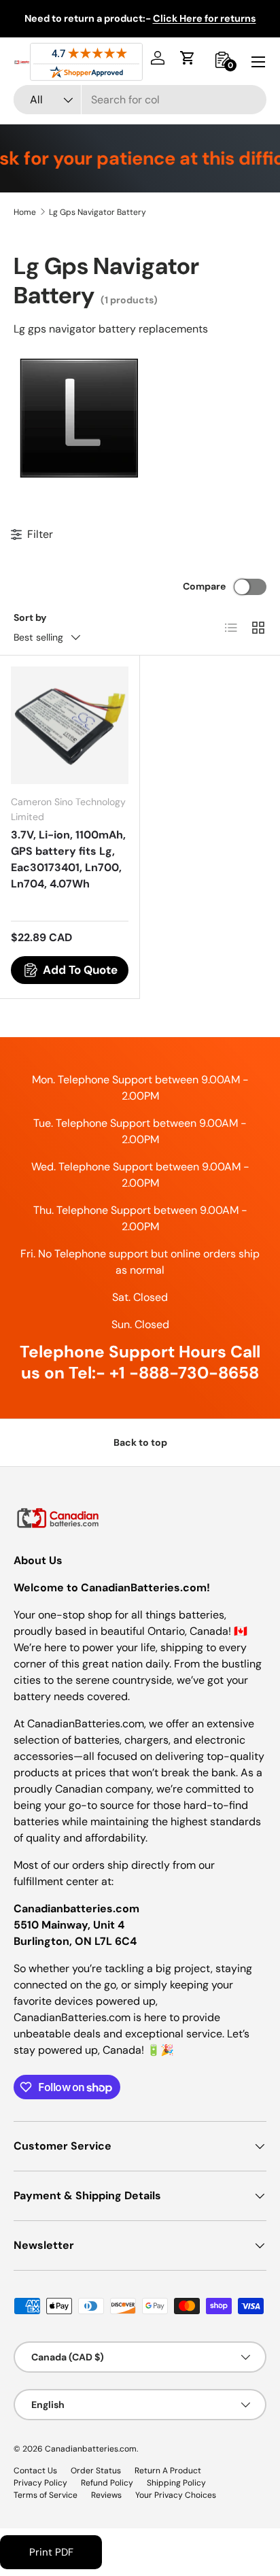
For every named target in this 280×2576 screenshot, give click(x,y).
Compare (204, 586)
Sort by (30, 617)
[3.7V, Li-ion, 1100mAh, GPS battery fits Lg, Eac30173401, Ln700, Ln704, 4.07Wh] (70, 725)
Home (25, 212)
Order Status (96, 2471)
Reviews (106, 2495)
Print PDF (51, 2552)
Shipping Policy (176, 2483)
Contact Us (35, 2471)
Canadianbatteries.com (91, 2449)
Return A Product (168, 2471)
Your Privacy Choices (176, 2495)
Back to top (140, 1442)
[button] (188, 58)
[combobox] (140, 100)
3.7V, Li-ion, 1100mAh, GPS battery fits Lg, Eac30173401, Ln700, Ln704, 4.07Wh (68, 859)
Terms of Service (46, 2495)
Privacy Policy (40, 2483)
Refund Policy (107, 2483)
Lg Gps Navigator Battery (98, 212)
